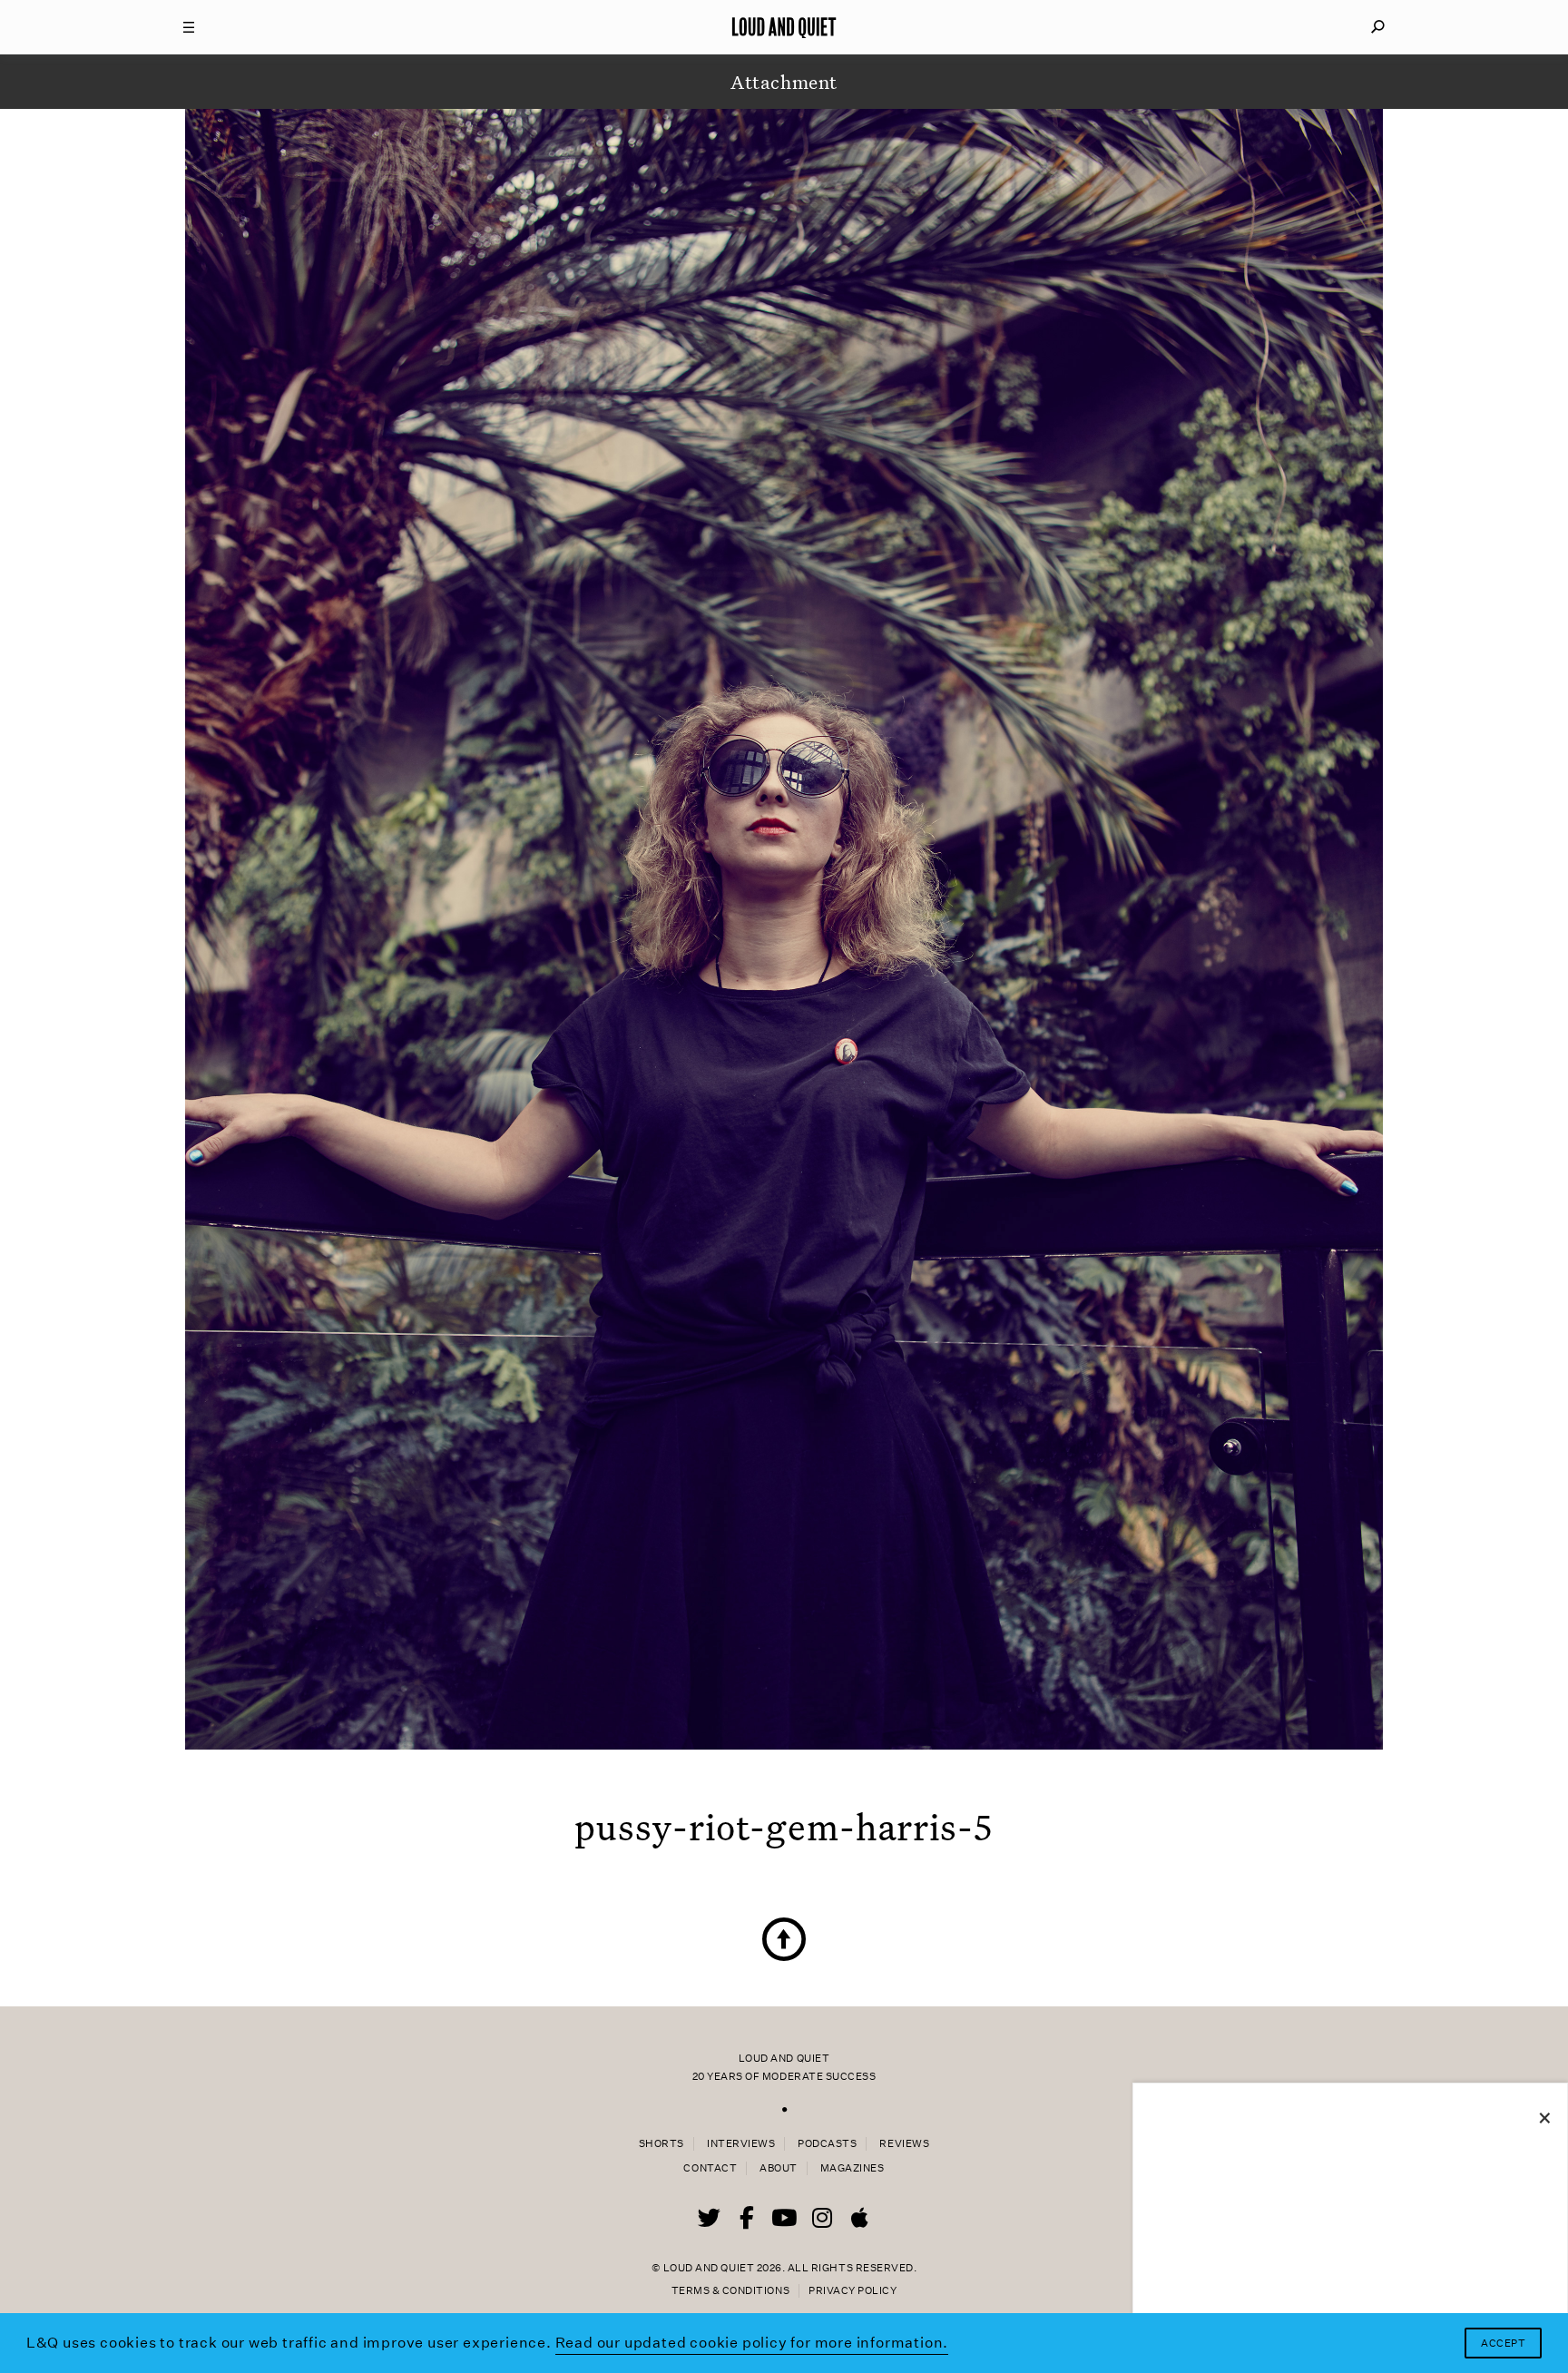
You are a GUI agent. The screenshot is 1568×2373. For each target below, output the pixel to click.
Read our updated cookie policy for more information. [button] (752, 2343)
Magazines (853, 2168)
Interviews (741, 2144)
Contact (710, 2168)
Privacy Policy (853, 2291)
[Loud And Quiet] (784, 27)
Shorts (661, 2144)
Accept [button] (1503, 2344)
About (779, 2168)
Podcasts (827, 2144)
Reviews (904, 2144)
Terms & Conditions (730, 2291)
